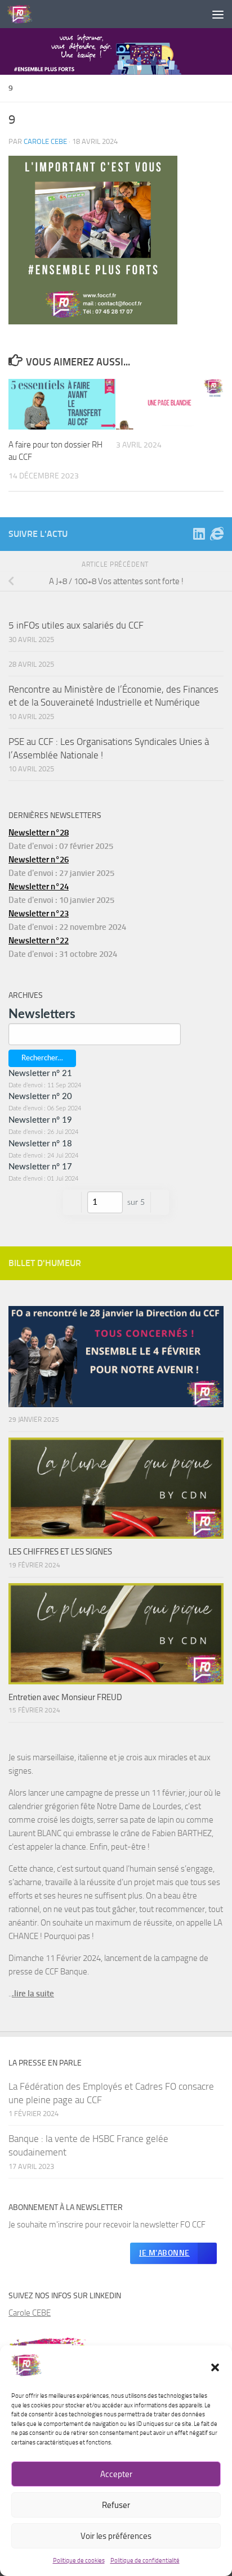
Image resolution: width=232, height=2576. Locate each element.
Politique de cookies (79, 2561)
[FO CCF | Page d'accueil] (24, 14)
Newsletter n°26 (39, 860)
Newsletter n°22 (39, 941)
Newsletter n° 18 (40, 1144)
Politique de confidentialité (145, 2561)
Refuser (116, 2505)
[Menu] (218, 14)
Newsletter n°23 (39, 914)
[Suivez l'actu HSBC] (217, 534)
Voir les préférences (116, 2536)
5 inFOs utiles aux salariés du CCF (76, 625)
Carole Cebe (45, 141)
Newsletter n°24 (39, 887)
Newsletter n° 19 (40, 1120)
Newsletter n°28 (39, 833)
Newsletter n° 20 (40, 1097)
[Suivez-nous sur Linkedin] (199, 534)
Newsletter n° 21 (40, 1074)
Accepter (116, 2474)
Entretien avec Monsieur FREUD (65, 1697)
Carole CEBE (30, 2313)
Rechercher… (42, 1058)
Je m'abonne (164, 2253)
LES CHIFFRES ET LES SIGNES (60, 1552)
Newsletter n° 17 (40, 1167)
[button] (215, 2367)
